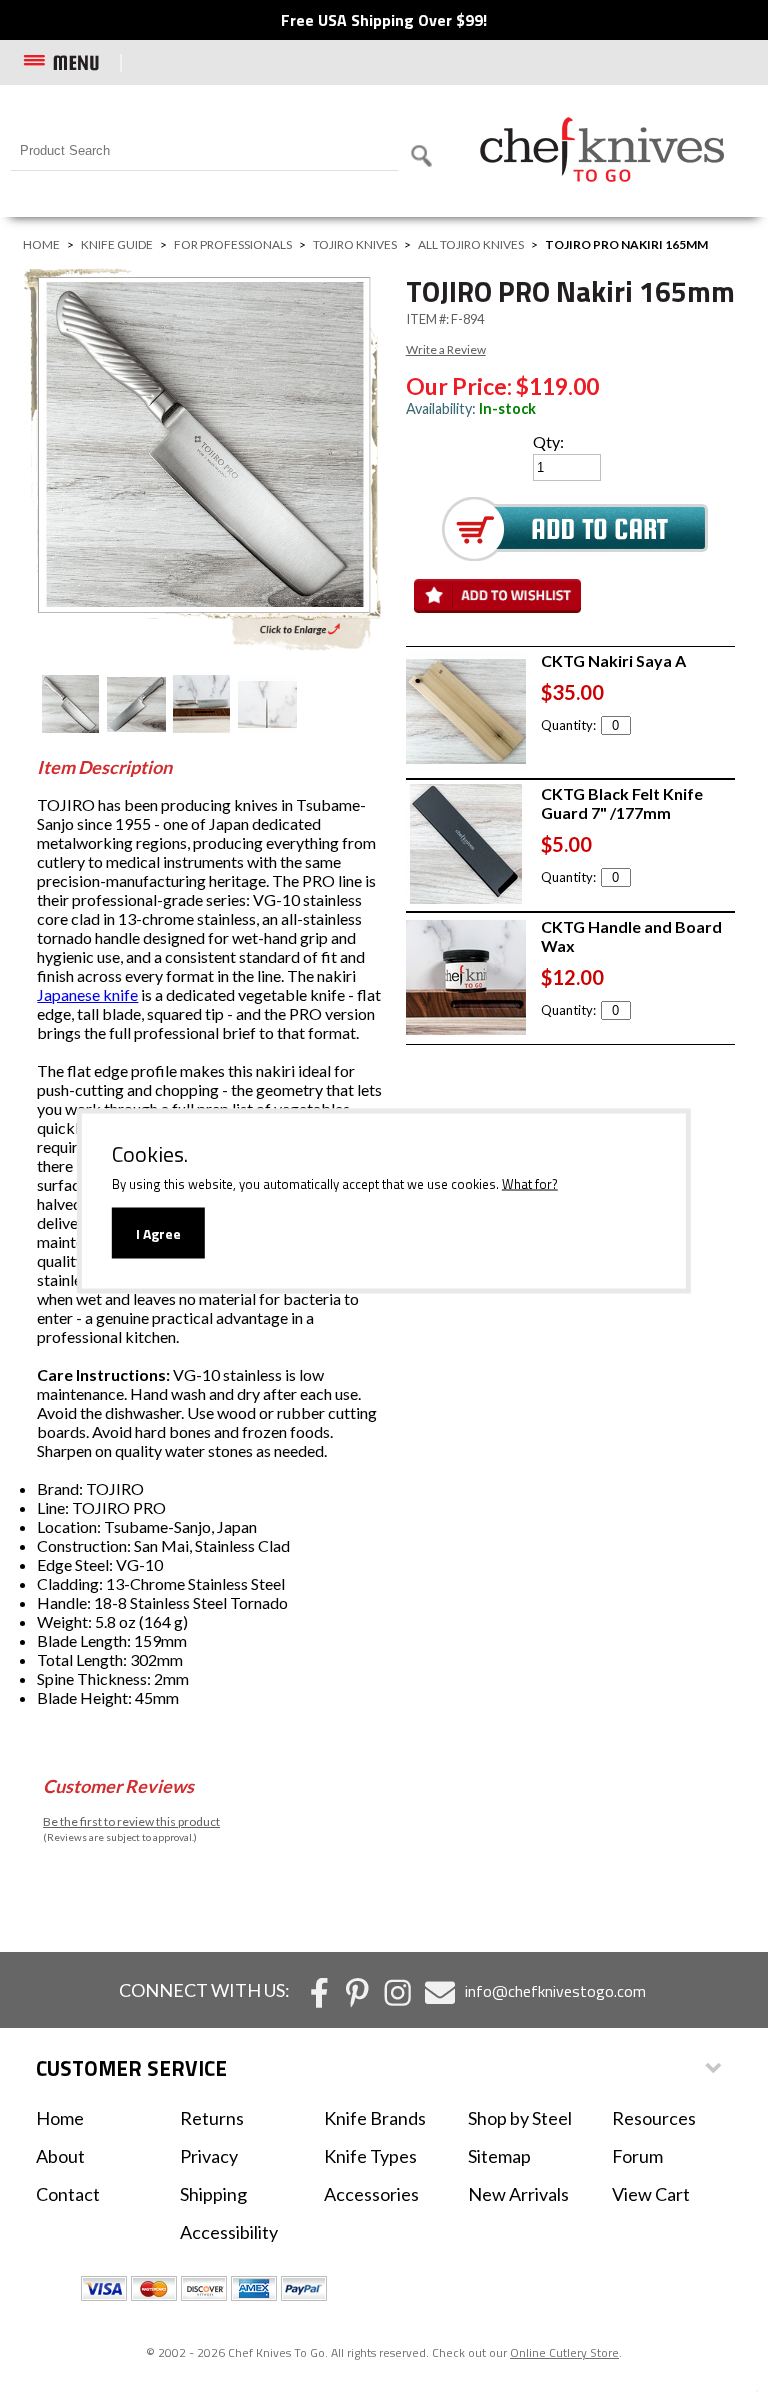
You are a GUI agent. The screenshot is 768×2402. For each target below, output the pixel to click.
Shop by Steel (520, 2118)
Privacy (209, 2156)
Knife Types (370, 2156)
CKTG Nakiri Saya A (613, 660)
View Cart (651, 2194)
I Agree (158, 1233)
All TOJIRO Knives (471, 244)
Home (41, 244)
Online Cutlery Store (564, 2352)
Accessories (371, 2194)
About (60, 2156)
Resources (654, 2118)
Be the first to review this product (131, 1821)
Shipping (213, 2194)
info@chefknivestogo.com (555, 1991)
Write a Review (446, 349)
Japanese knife (87, 994)
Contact (68, 2194)
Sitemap (499, 2156)
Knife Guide (117, 244)
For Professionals (233, 244)
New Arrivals (518, 2194)
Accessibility (229, 2232)
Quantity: (568, 725)
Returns (212, 2118)
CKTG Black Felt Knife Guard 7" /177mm (622, 803)
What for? (530, 1184)
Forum (637, 2156)
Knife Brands (375, 2118)
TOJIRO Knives (355, 244)
